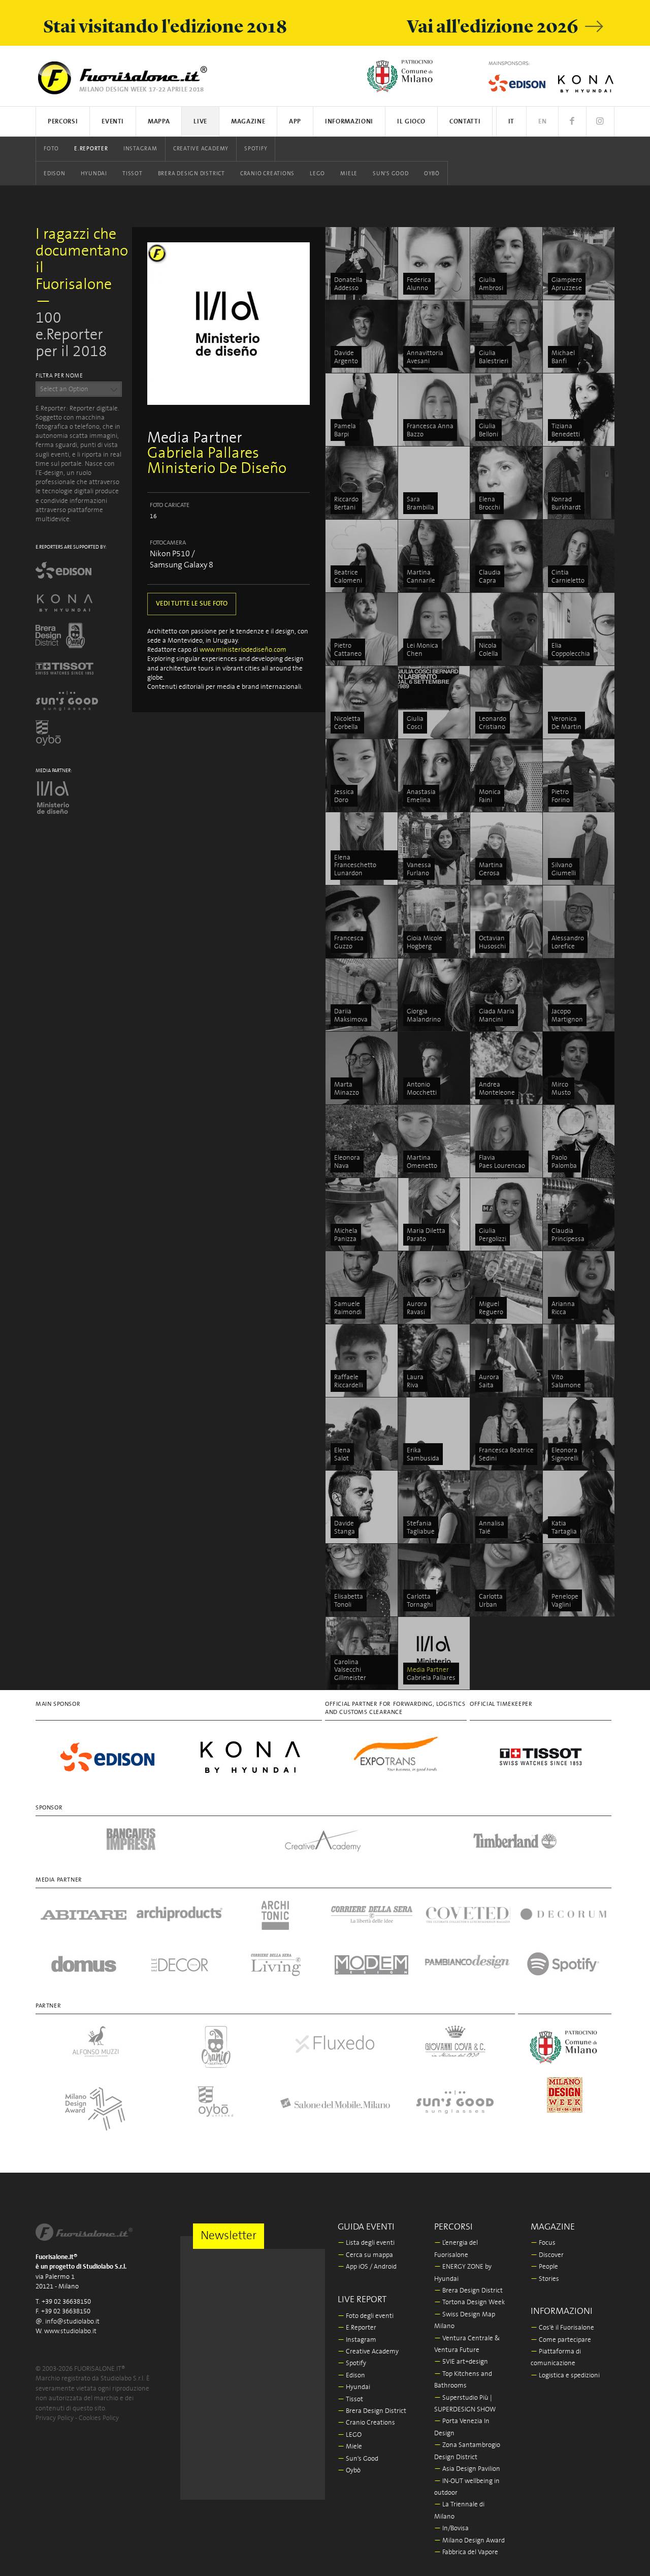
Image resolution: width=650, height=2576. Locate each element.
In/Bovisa (451, 2529)
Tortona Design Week (469, 2302)
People (544, 2267)
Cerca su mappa (365, 2255)
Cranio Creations (267, 174)
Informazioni (349, 122)
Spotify (256, 149)
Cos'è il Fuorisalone (562, 2328)
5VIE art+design (461, 2362)
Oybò (432, 174)
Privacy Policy (55, 2418)
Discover (547, 2255)
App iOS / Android (367, 2267)
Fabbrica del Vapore (466, 2552)
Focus (543, 2243)
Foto (51, 149)
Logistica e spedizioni (565, 2376)
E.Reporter (91, 149)
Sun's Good (391, 174)
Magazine (248, 122)
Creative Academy (201, 149)
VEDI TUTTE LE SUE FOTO (192, 604)
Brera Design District (191, 174)
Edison (55, 174)
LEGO (317, 174)
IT (511, 122)
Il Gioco (411, 122)
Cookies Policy (99, 2418)
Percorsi (63, 122)
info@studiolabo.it (72, 2322)
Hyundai (94, 174)
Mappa (159, 122)
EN (542, 122)
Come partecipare (561, 2340)
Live (200, 122)
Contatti (465, 122)
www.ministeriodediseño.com (243, 650)
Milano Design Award (469, 2541)
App (295, 122)
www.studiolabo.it (70, 2331)
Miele (349, 174)
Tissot (133, 174)
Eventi (113, 122)
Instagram (140, 149)
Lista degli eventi (366, 2243)
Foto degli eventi (366, 2316)
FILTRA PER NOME (59, 376)
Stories (545, 2279)
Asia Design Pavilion (467, 2469)
